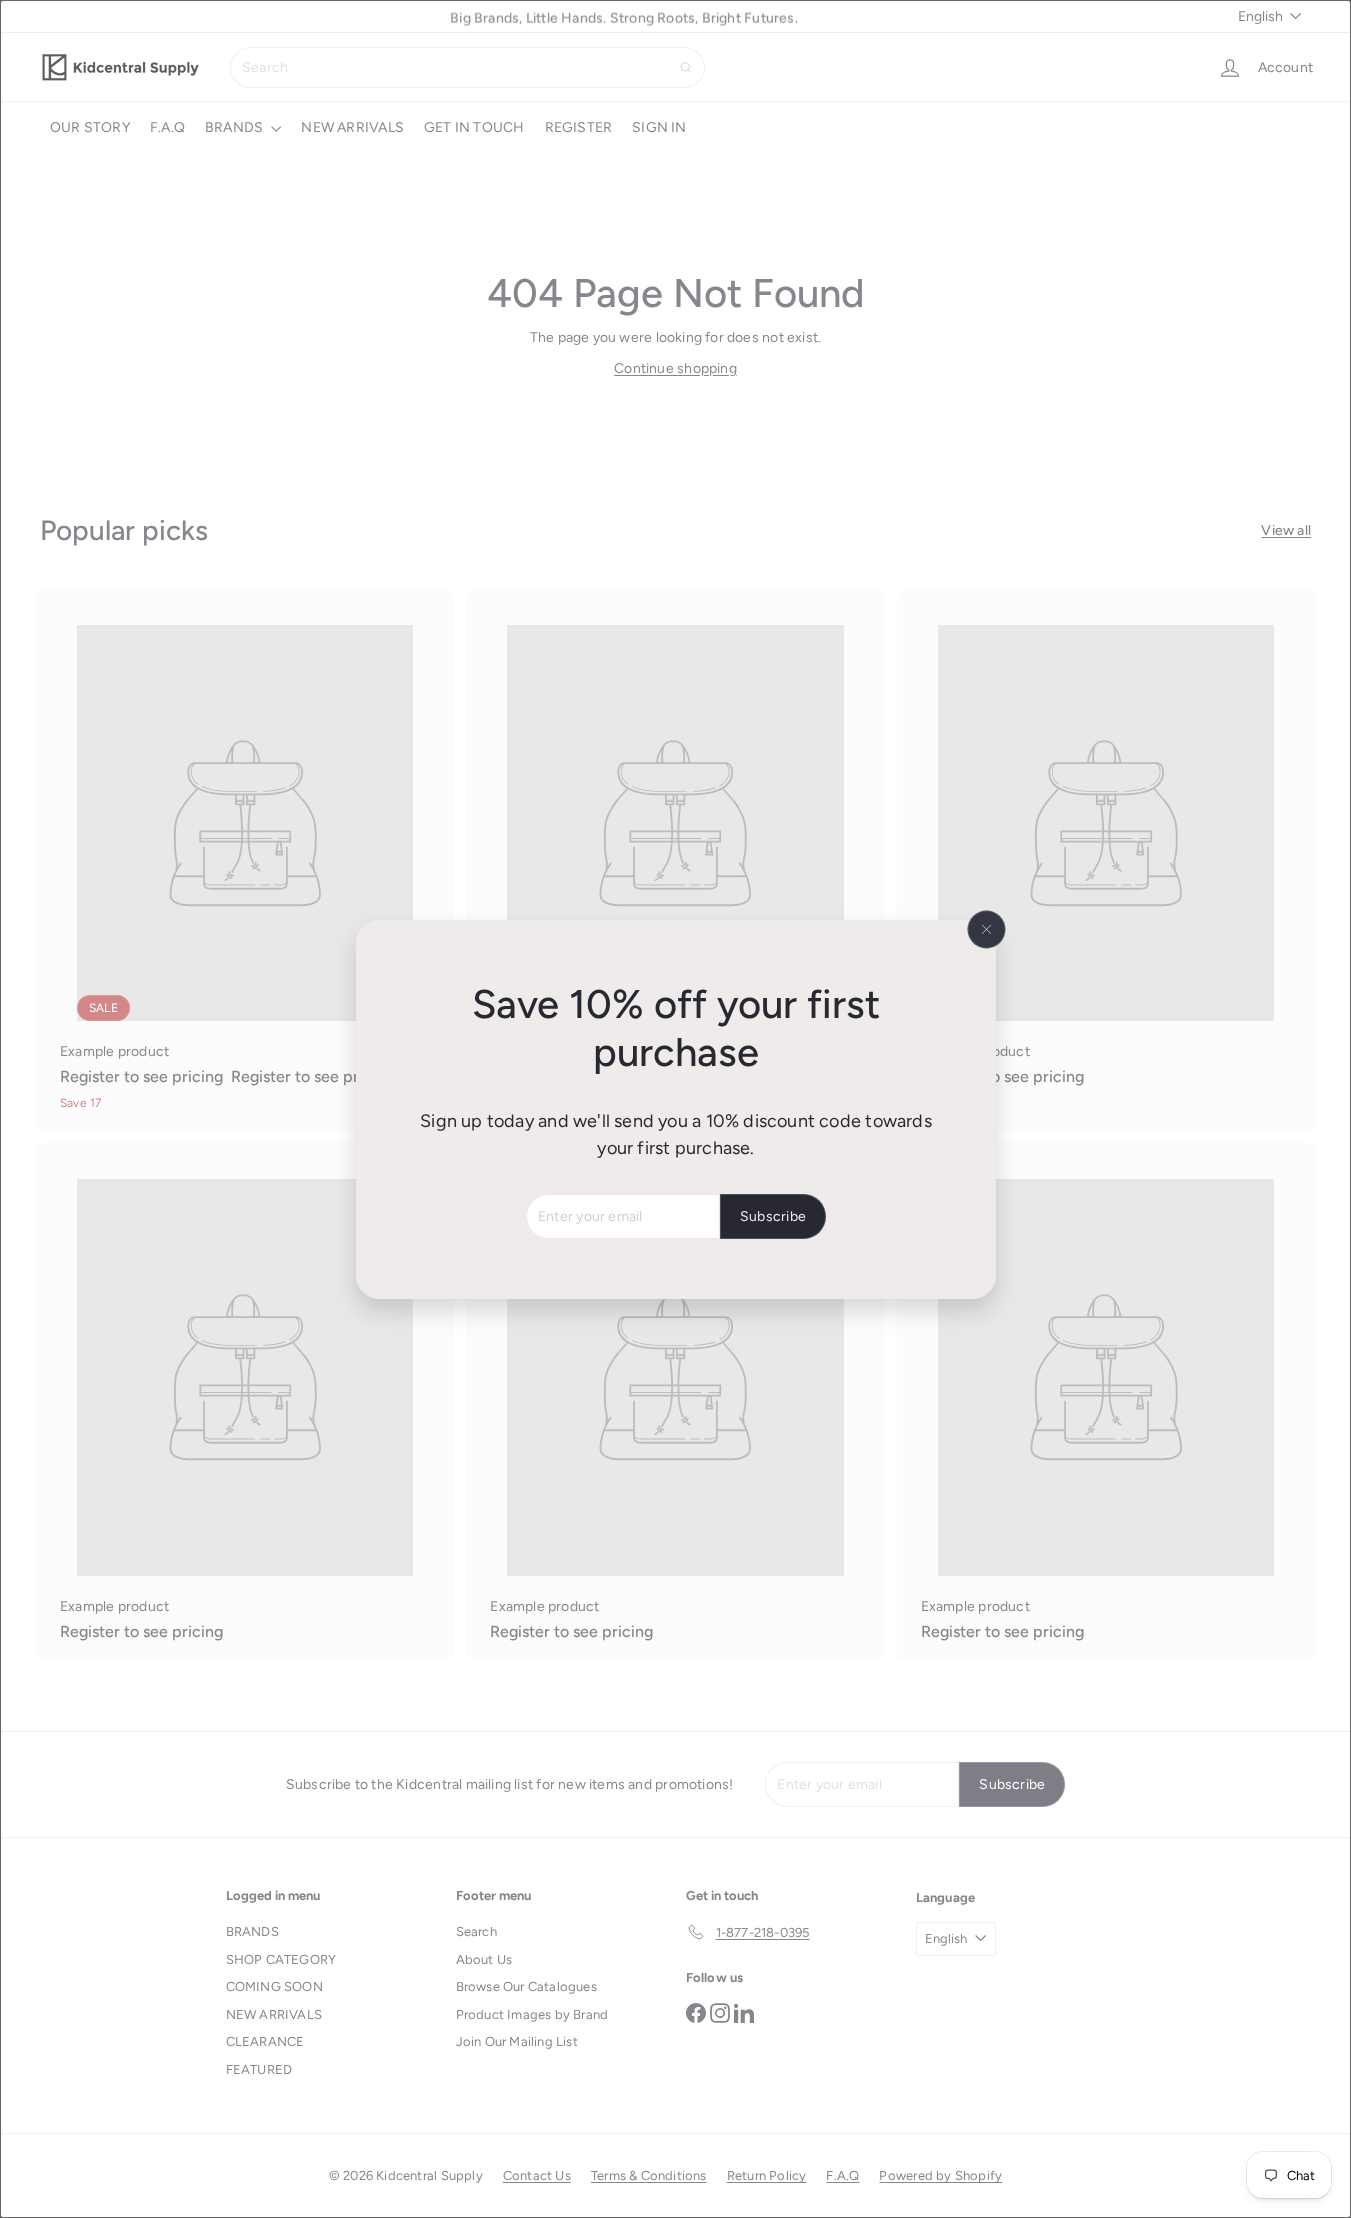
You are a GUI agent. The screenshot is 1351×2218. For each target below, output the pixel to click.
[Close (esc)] (986, 929)
